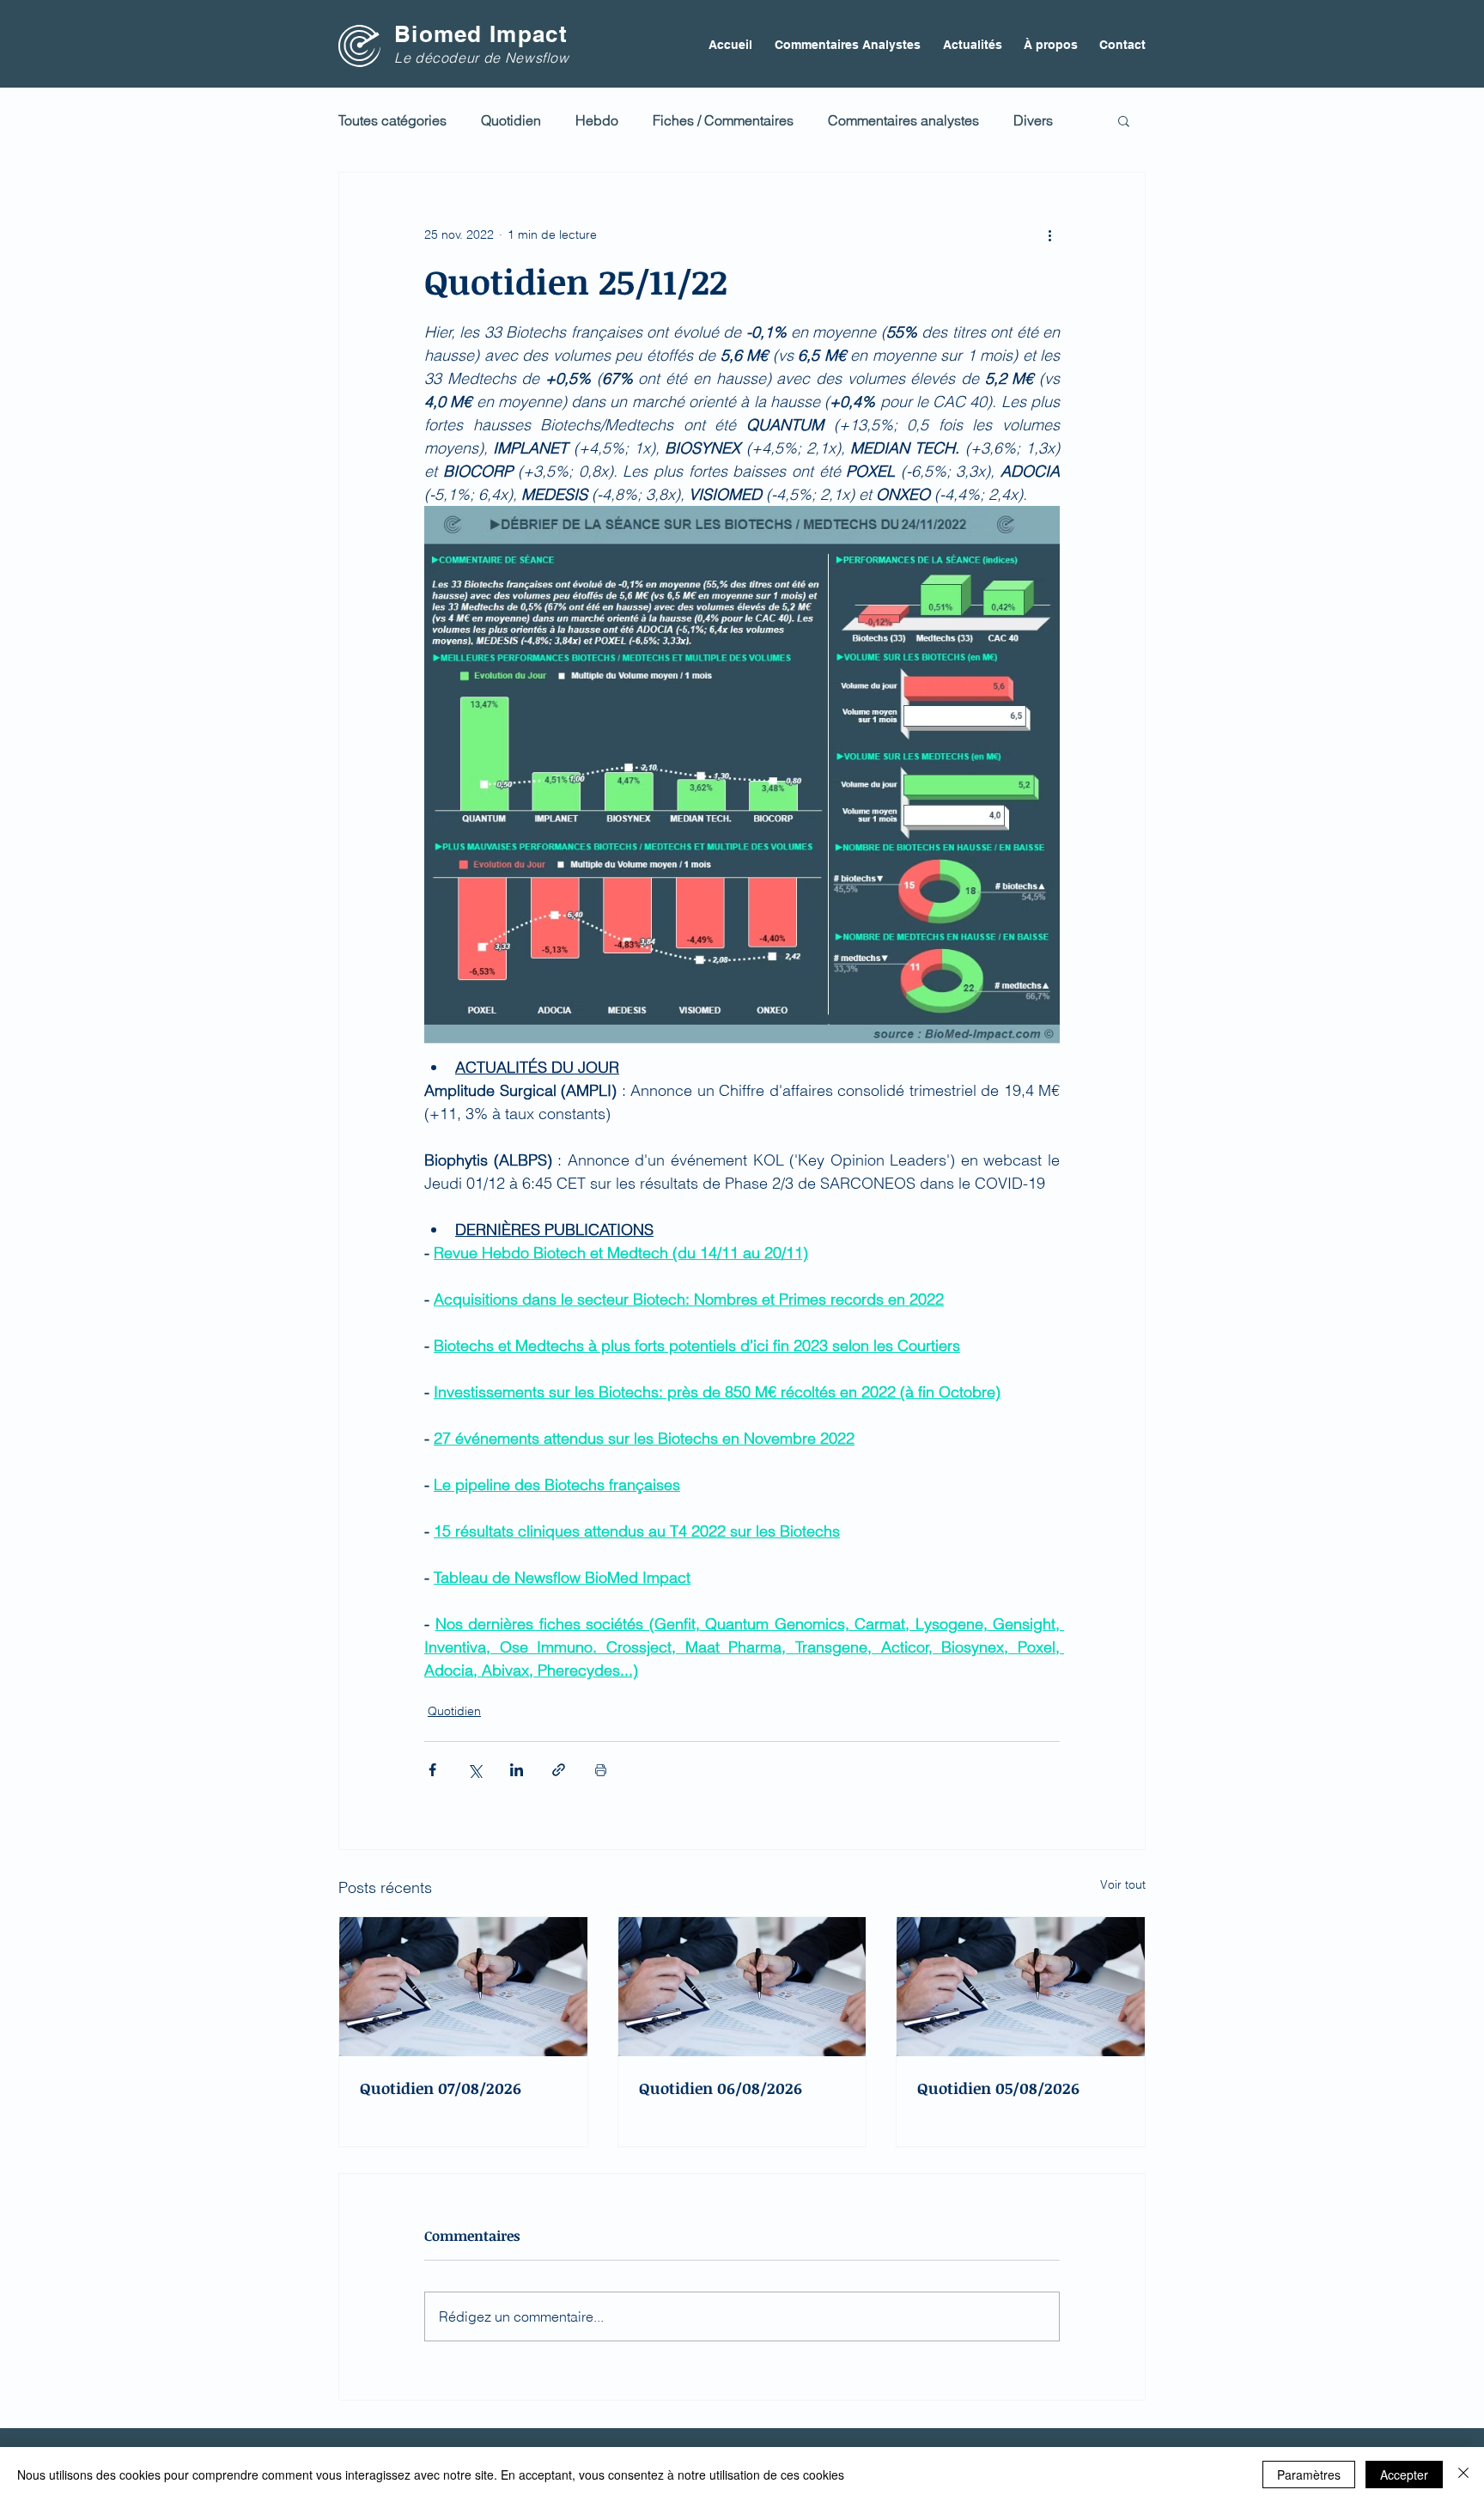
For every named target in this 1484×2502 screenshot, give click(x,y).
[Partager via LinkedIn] (517, 1770)
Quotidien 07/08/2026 (441, 2088)
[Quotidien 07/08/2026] (463, 1987)
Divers (1033, 120)
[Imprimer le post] (601, 1770)
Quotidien (511, 120)
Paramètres (1309, 2475)
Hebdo (597, 120)
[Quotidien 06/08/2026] (742, 1987)
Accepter (1404, 2475)
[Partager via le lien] (559, 1770)
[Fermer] (1463, 2475)
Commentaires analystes (903, 120)
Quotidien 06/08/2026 (721, 2088)
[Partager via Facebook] (432, 1770)
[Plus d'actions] (1049, 234)
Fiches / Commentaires (723, 120)
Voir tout (1123, 1884)
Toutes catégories (392, 120)
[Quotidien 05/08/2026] (1021, 1987)
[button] (1124, 120)
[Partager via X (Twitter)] (474, 1770)
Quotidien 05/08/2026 (998, 2088)
